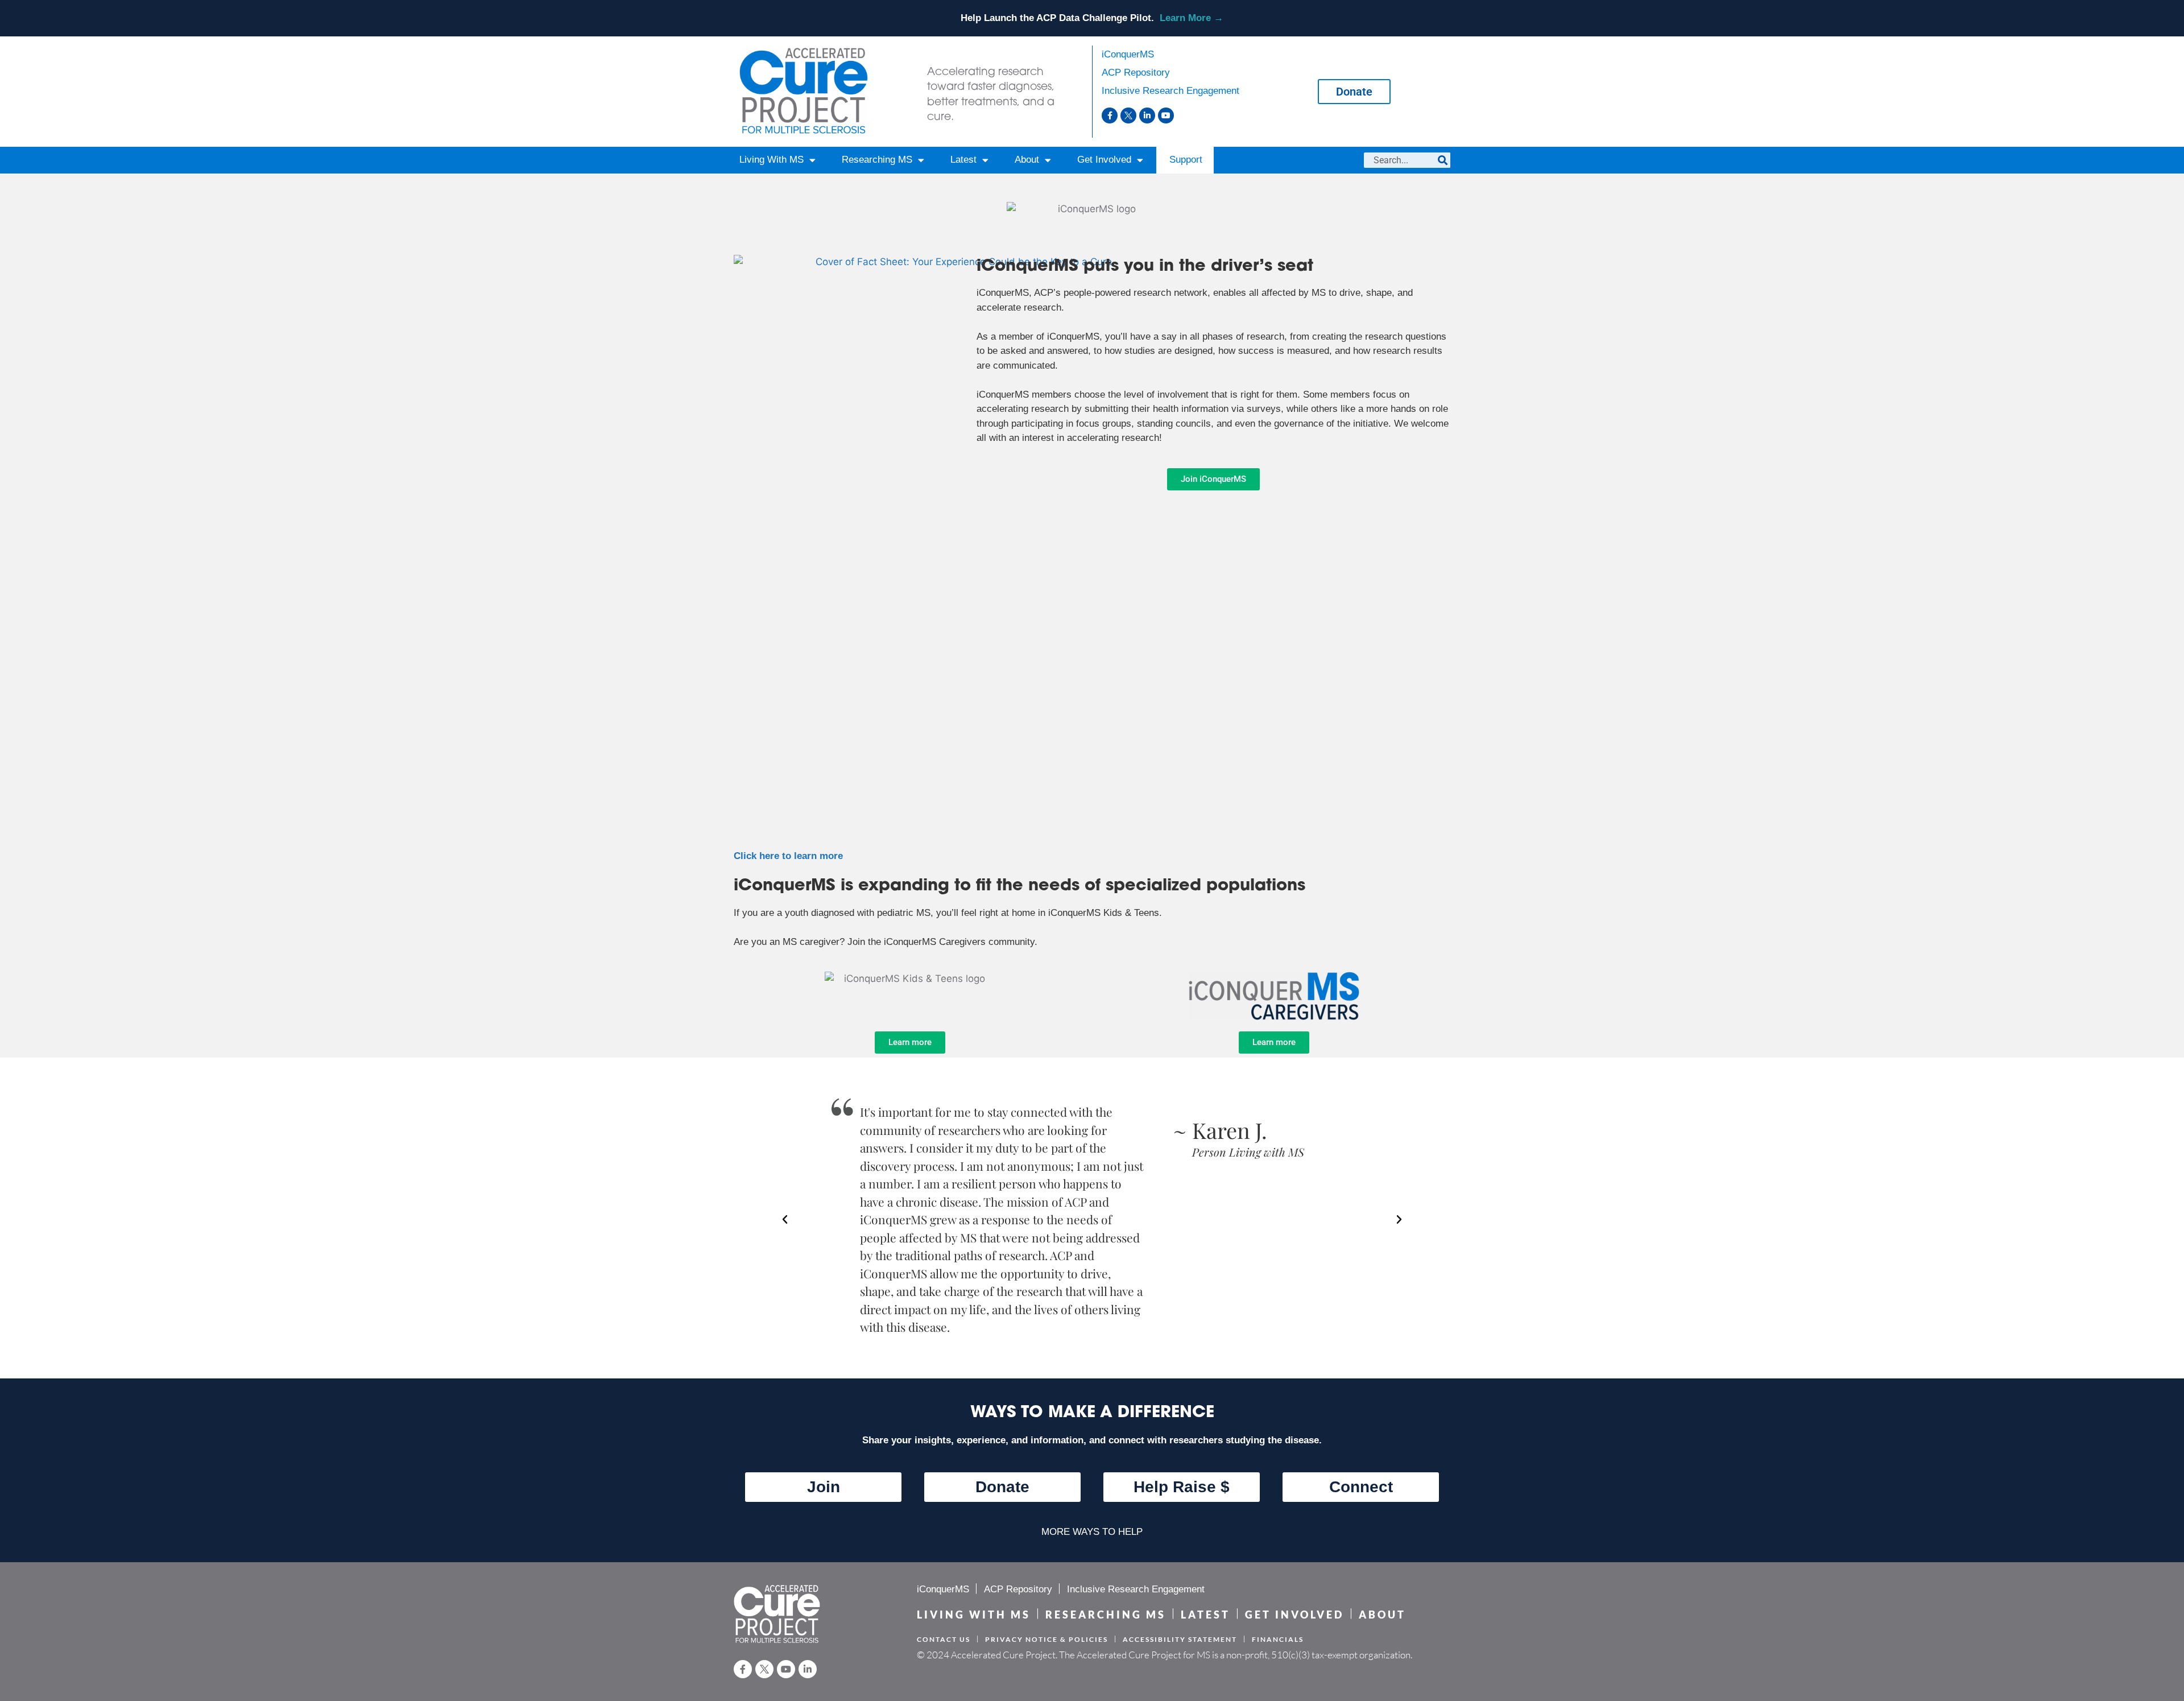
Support (1186, 160)
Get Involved (1104, 160)
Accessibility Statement (1180, 1639)
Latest (963, 160)
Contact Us (944, 1639)
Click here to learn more (788, 856)
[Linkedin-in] (1147, 115)
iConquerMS (1128, 54)
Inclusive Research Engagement (1170, 91)
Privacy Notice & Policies (1046, 1639)
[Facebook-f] (1110, 115)
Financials (1278, 1639)
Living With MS (772, 160)
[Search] (1443, 160)
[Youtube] (1166, 115)
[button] (785, 1220)
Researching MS (877, 160)
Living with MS (974, 1615)
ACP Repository (1136, 73)
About (1027, 160)
